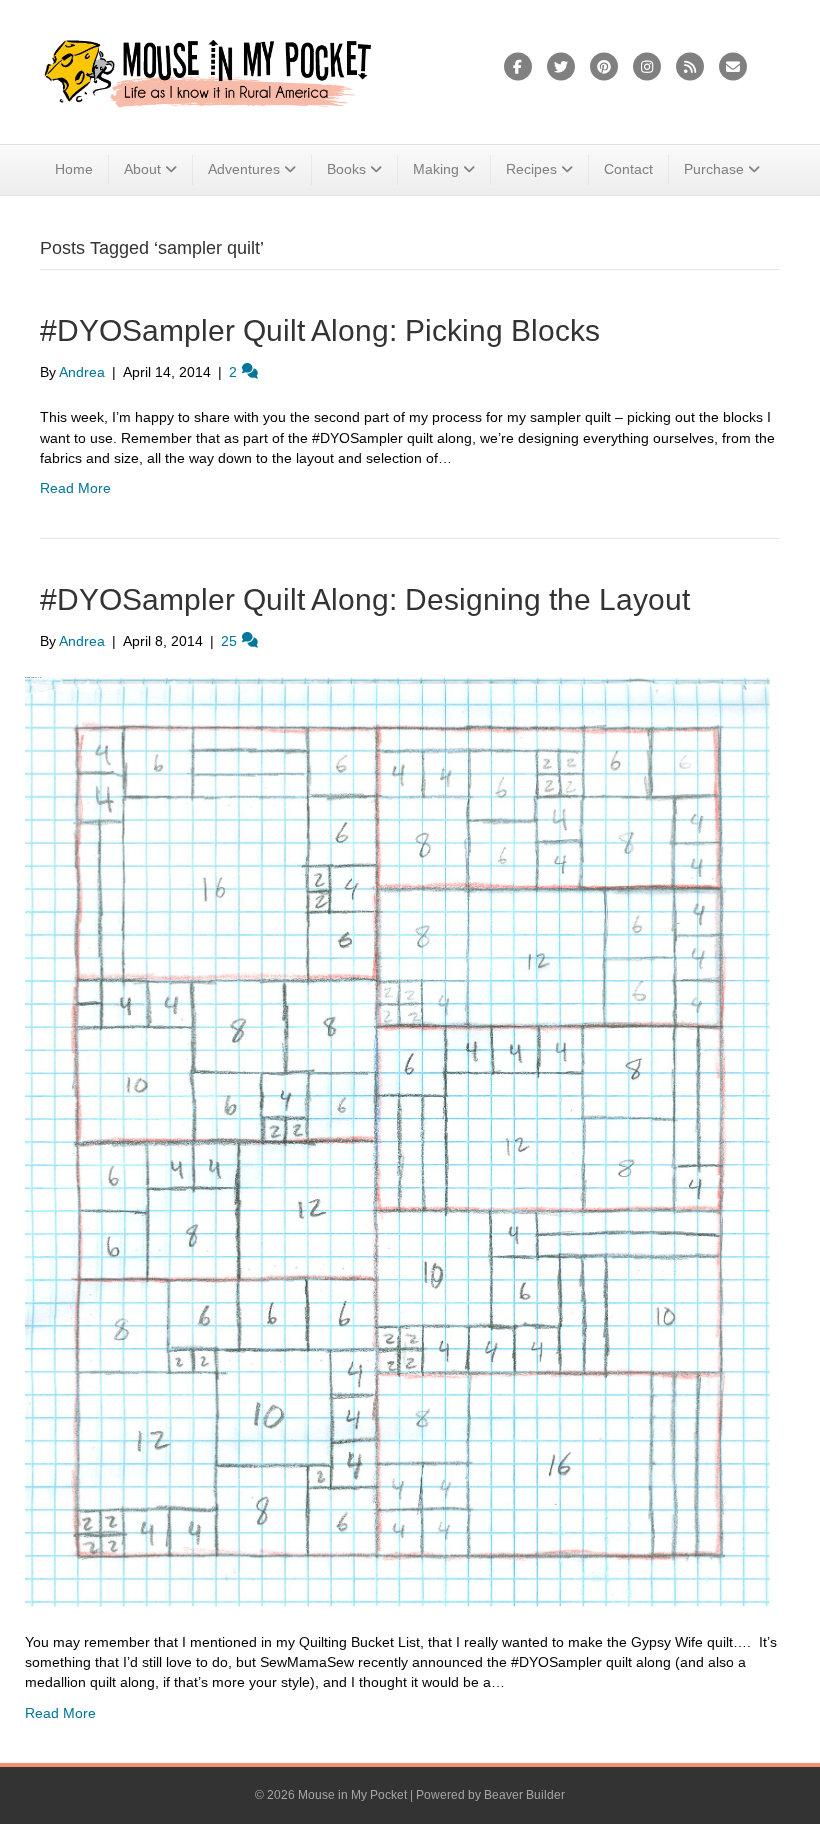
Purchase (714, 169)
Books (346, 169)
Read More (75, 488)
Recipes (531, 169)
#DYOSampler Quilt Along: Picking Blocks (320, 330)
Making (436, 169)
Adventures (244, 169)
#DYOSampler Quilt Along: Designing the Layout (365, 599)
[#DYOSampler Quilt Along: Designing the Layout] (397, 1141)
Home (74, 169)
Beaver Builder (524, 1795)
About (142, 169)
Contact (628, 169)
